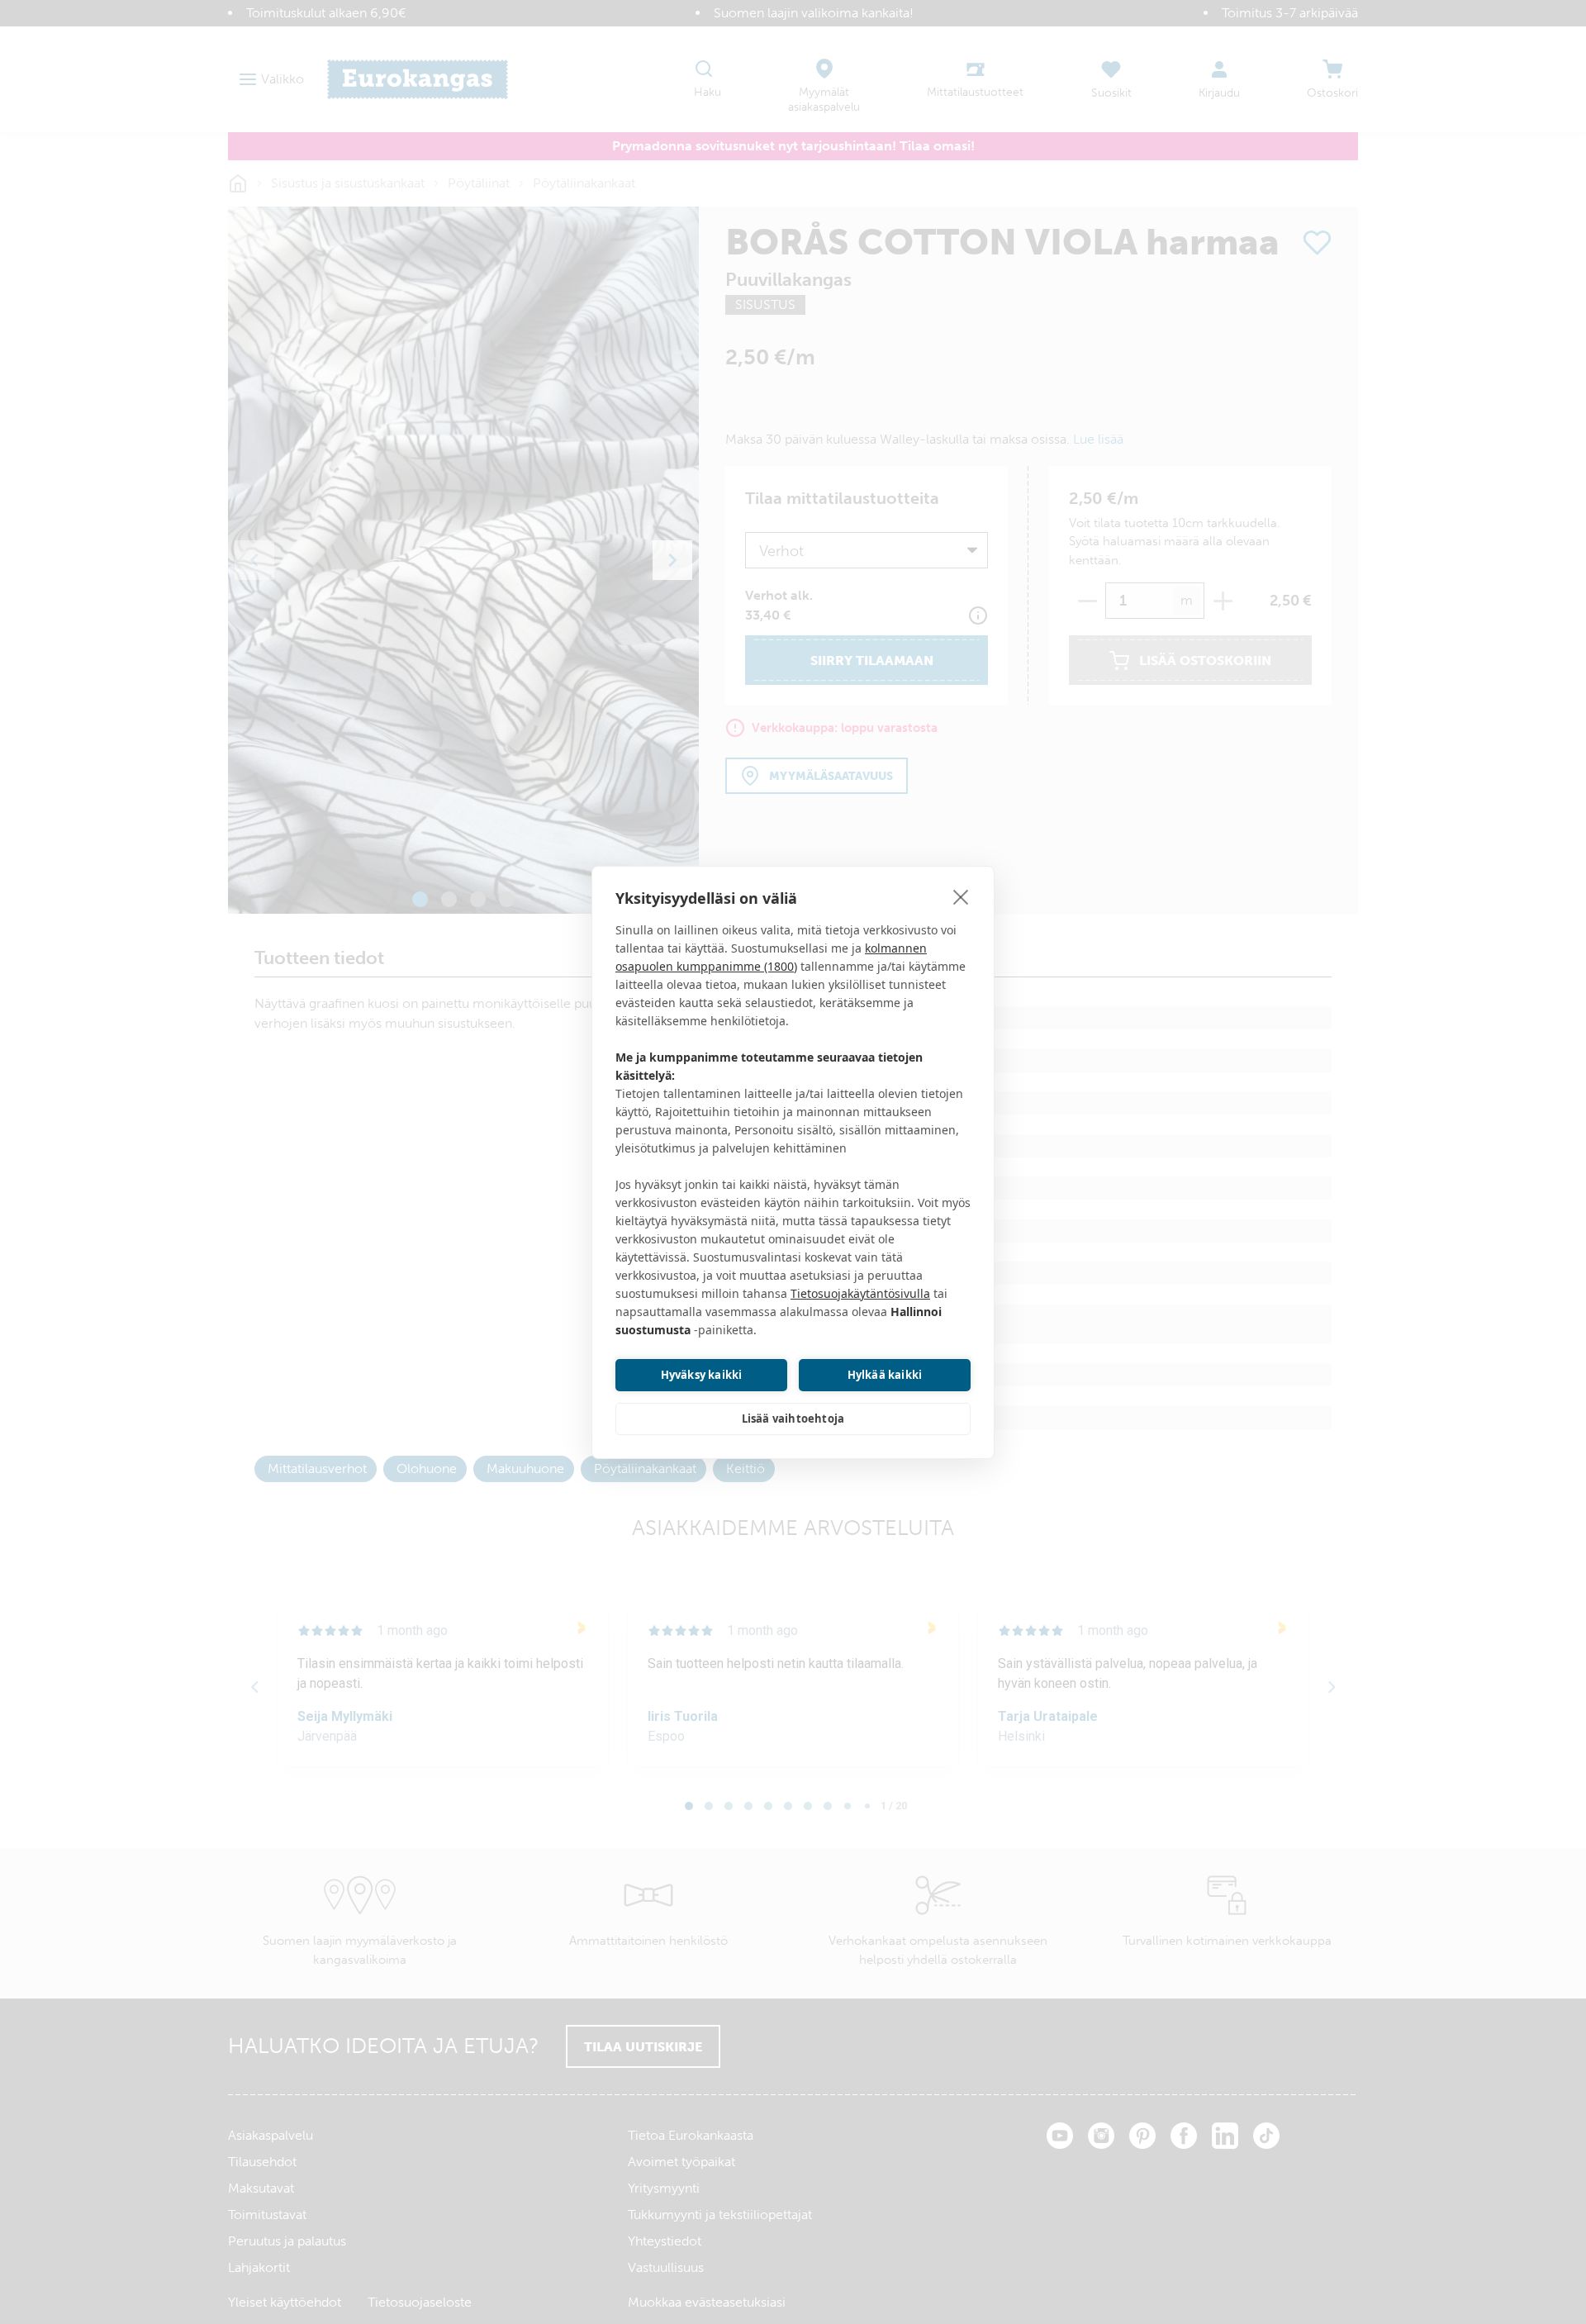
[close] (961, 896)
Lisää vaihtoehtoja (793, 1419)
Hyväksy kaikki (702, 1375)
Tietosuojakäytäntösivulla (860, 1293)
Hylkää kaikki (885, 1375)
